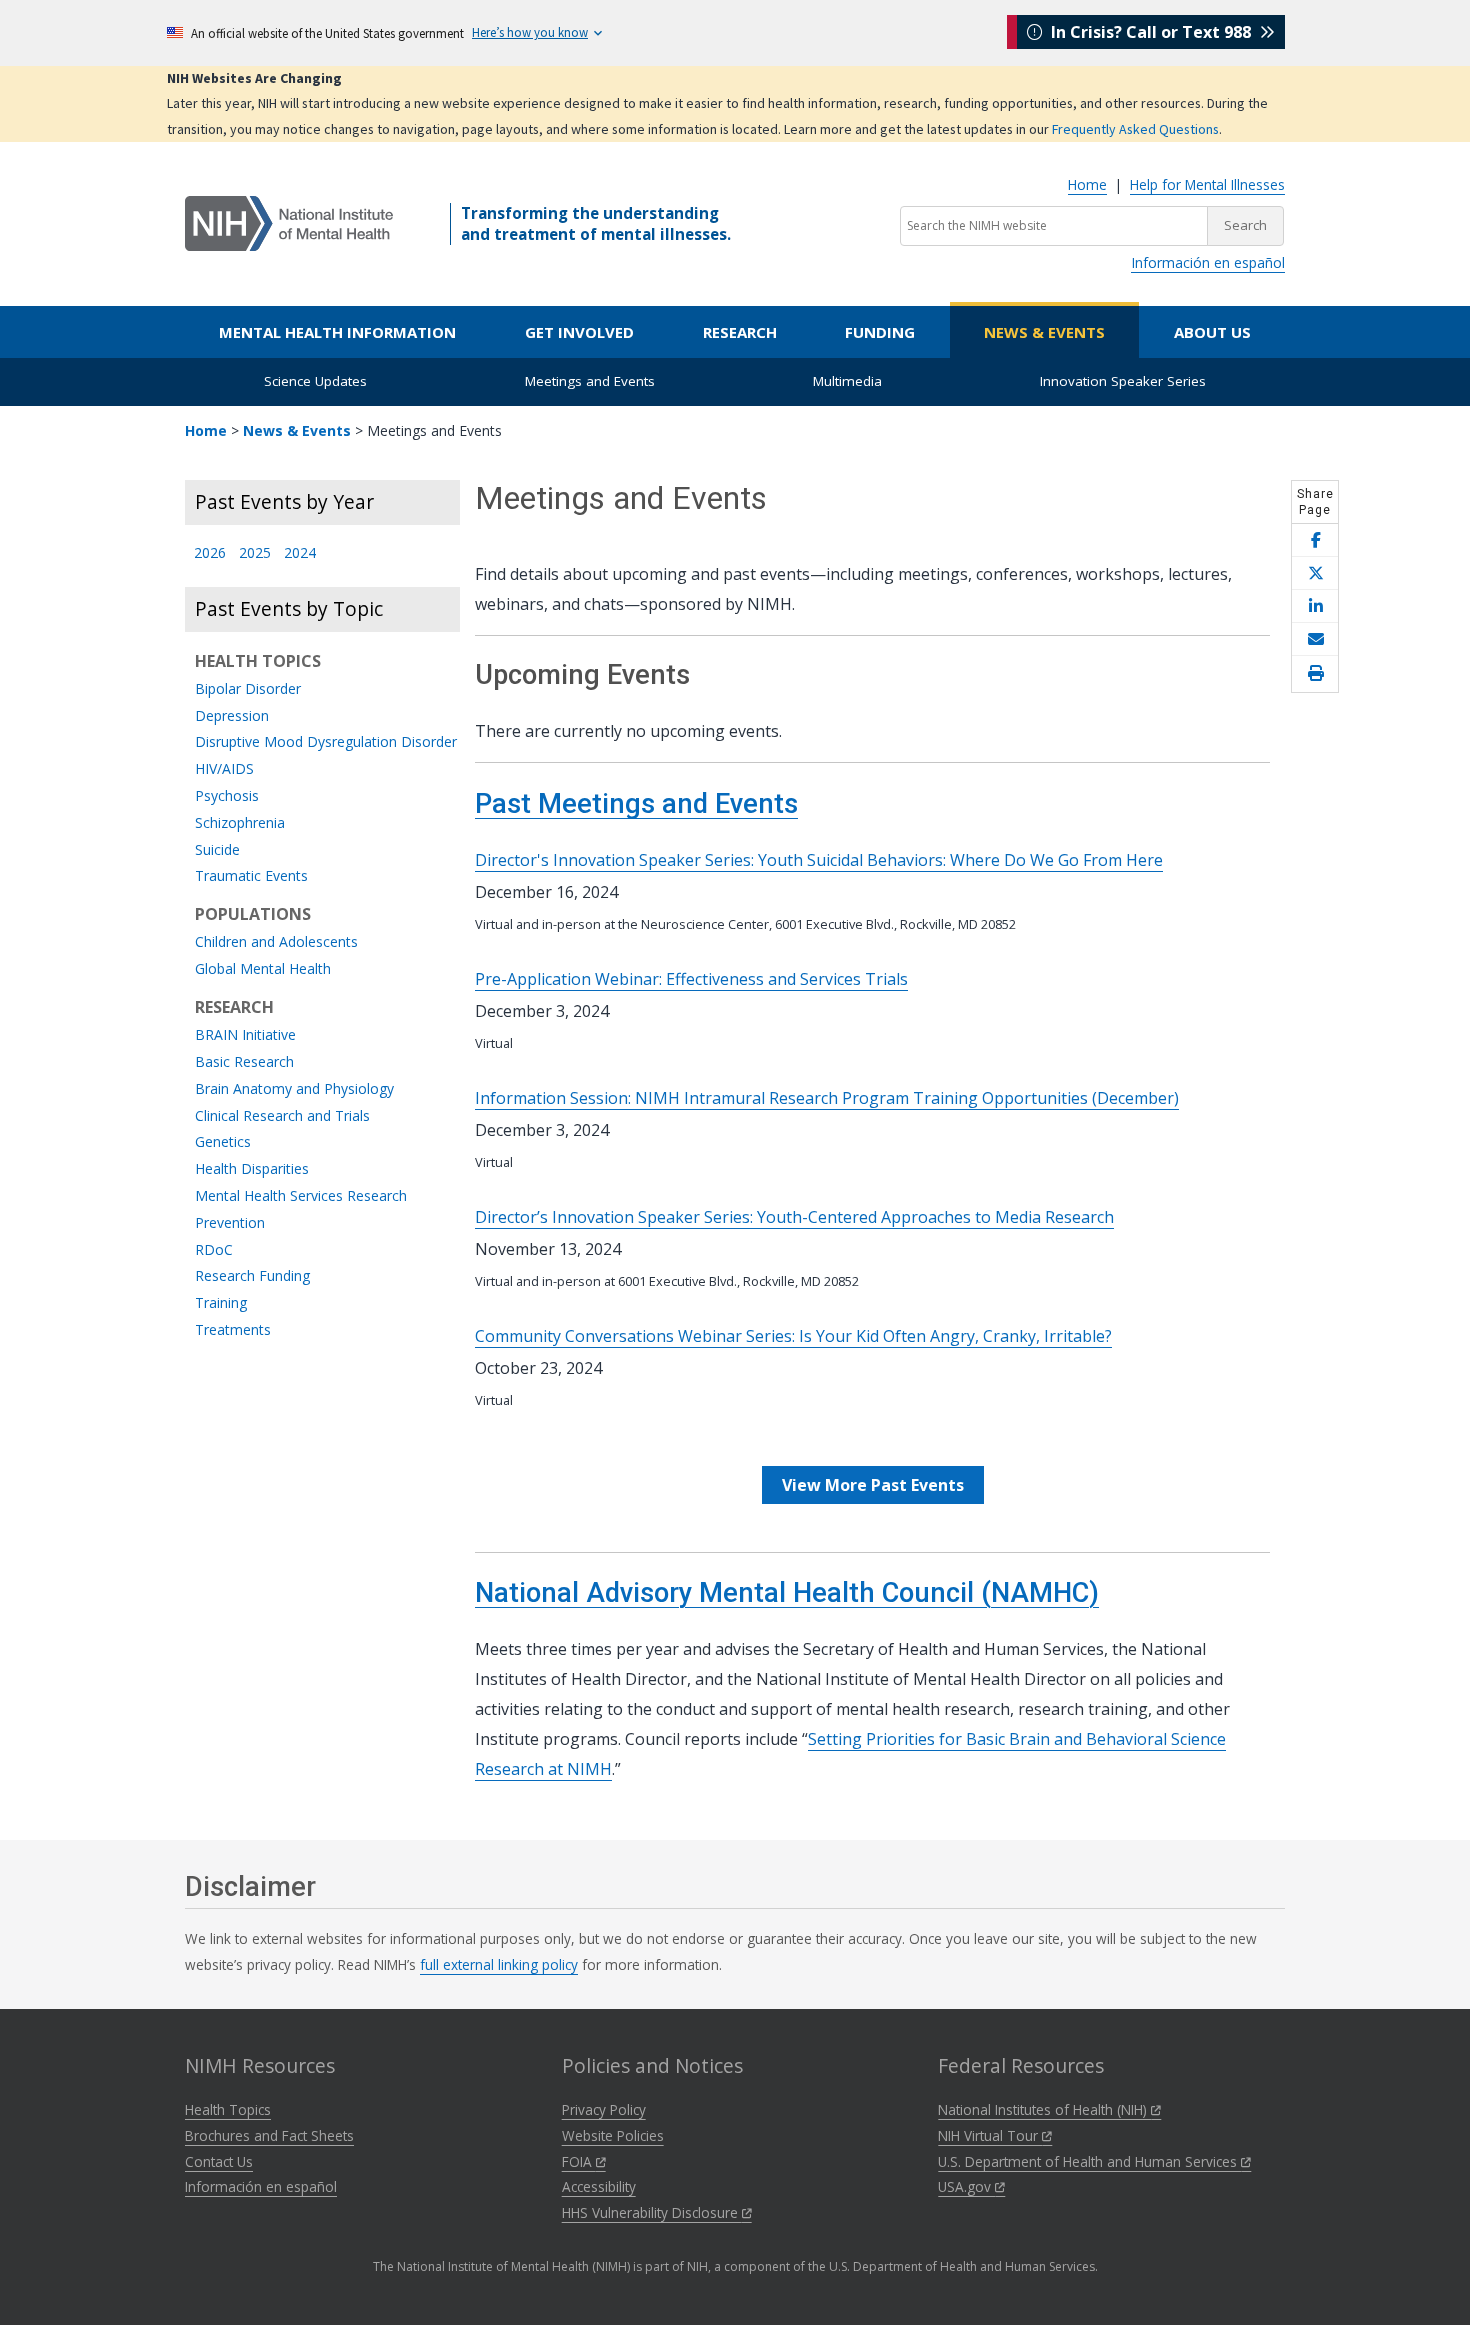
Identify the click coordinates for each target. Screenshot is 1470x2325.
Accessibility (599, 2186)
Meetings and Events (590, 381)
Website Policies (613, 2135)
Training (221, 1303)
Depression (232, 716)
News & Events (1044, 332)
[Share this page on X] (1315, 573)
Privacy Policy (604, 2109)
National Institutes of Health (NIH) (1044, 2109)
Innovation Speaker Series (1123, 381)
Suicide (217, 850)
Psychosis (227, 796)
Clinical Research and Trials (282, 1116)
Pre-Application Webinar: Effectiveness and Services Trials (691, 979)
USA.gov (966, 2186)
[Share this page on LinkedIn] (1315, 606)
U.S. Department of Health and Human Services (1089, 2161)
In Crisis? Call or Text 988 (1151, 32)
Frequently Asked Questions (1135, 129)
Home (1087, 184)
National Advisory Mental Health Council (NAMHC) (787, 1593)
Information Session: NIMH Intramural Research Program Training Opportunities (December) (827, 1098)
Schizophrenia (240, 823)
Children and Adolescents (276, 942)
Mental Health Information (337, 332)
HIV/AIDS (224, 769)
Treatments (233, 1330)
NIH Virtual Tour (990, 2135)
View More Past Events (873, 1485)
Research (740, 332)
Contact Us (219, 2161)
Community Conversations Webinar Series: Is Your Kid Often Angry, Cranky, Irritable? (793, 1336)
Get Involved (579, 332)
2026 (210, 553)
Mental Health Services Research (301, 1196)
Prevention (230, 1223)
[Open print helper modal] (1315, 674)
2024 (300, 553)
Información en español (1208, 262)
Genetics (223, 1142)
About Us (1212, 332)
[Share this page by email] (1315, 639)
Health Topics (228, 2109)
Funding (880, 332)
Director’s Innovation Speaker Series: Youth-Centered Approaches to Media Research (794, 1217)
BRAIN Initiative (245, 1035)
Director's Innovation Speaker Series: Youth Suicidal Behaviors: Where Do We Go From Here (819, 860)
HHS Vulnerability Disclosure (652, 2212)
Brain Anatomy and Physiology (294, 1089)
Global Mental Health (263, 969)
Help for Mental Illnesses (1207, 184)
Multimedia (847, 381)
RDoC (214, 1250)
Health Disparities (252, 1169)
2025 (255, 553)
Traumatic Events (251, 876)
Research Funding (252, 1276)
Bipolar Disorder (248, 689)
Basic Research (244, 1062)
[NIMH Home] (289, 222)
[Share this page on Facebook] (1315, 540)
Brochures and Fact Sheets (269, 2135)
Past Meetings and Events (636, 804)
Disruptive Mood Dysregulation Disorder (326, 742)
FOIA (579, 2161)
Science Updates (315, 381)
